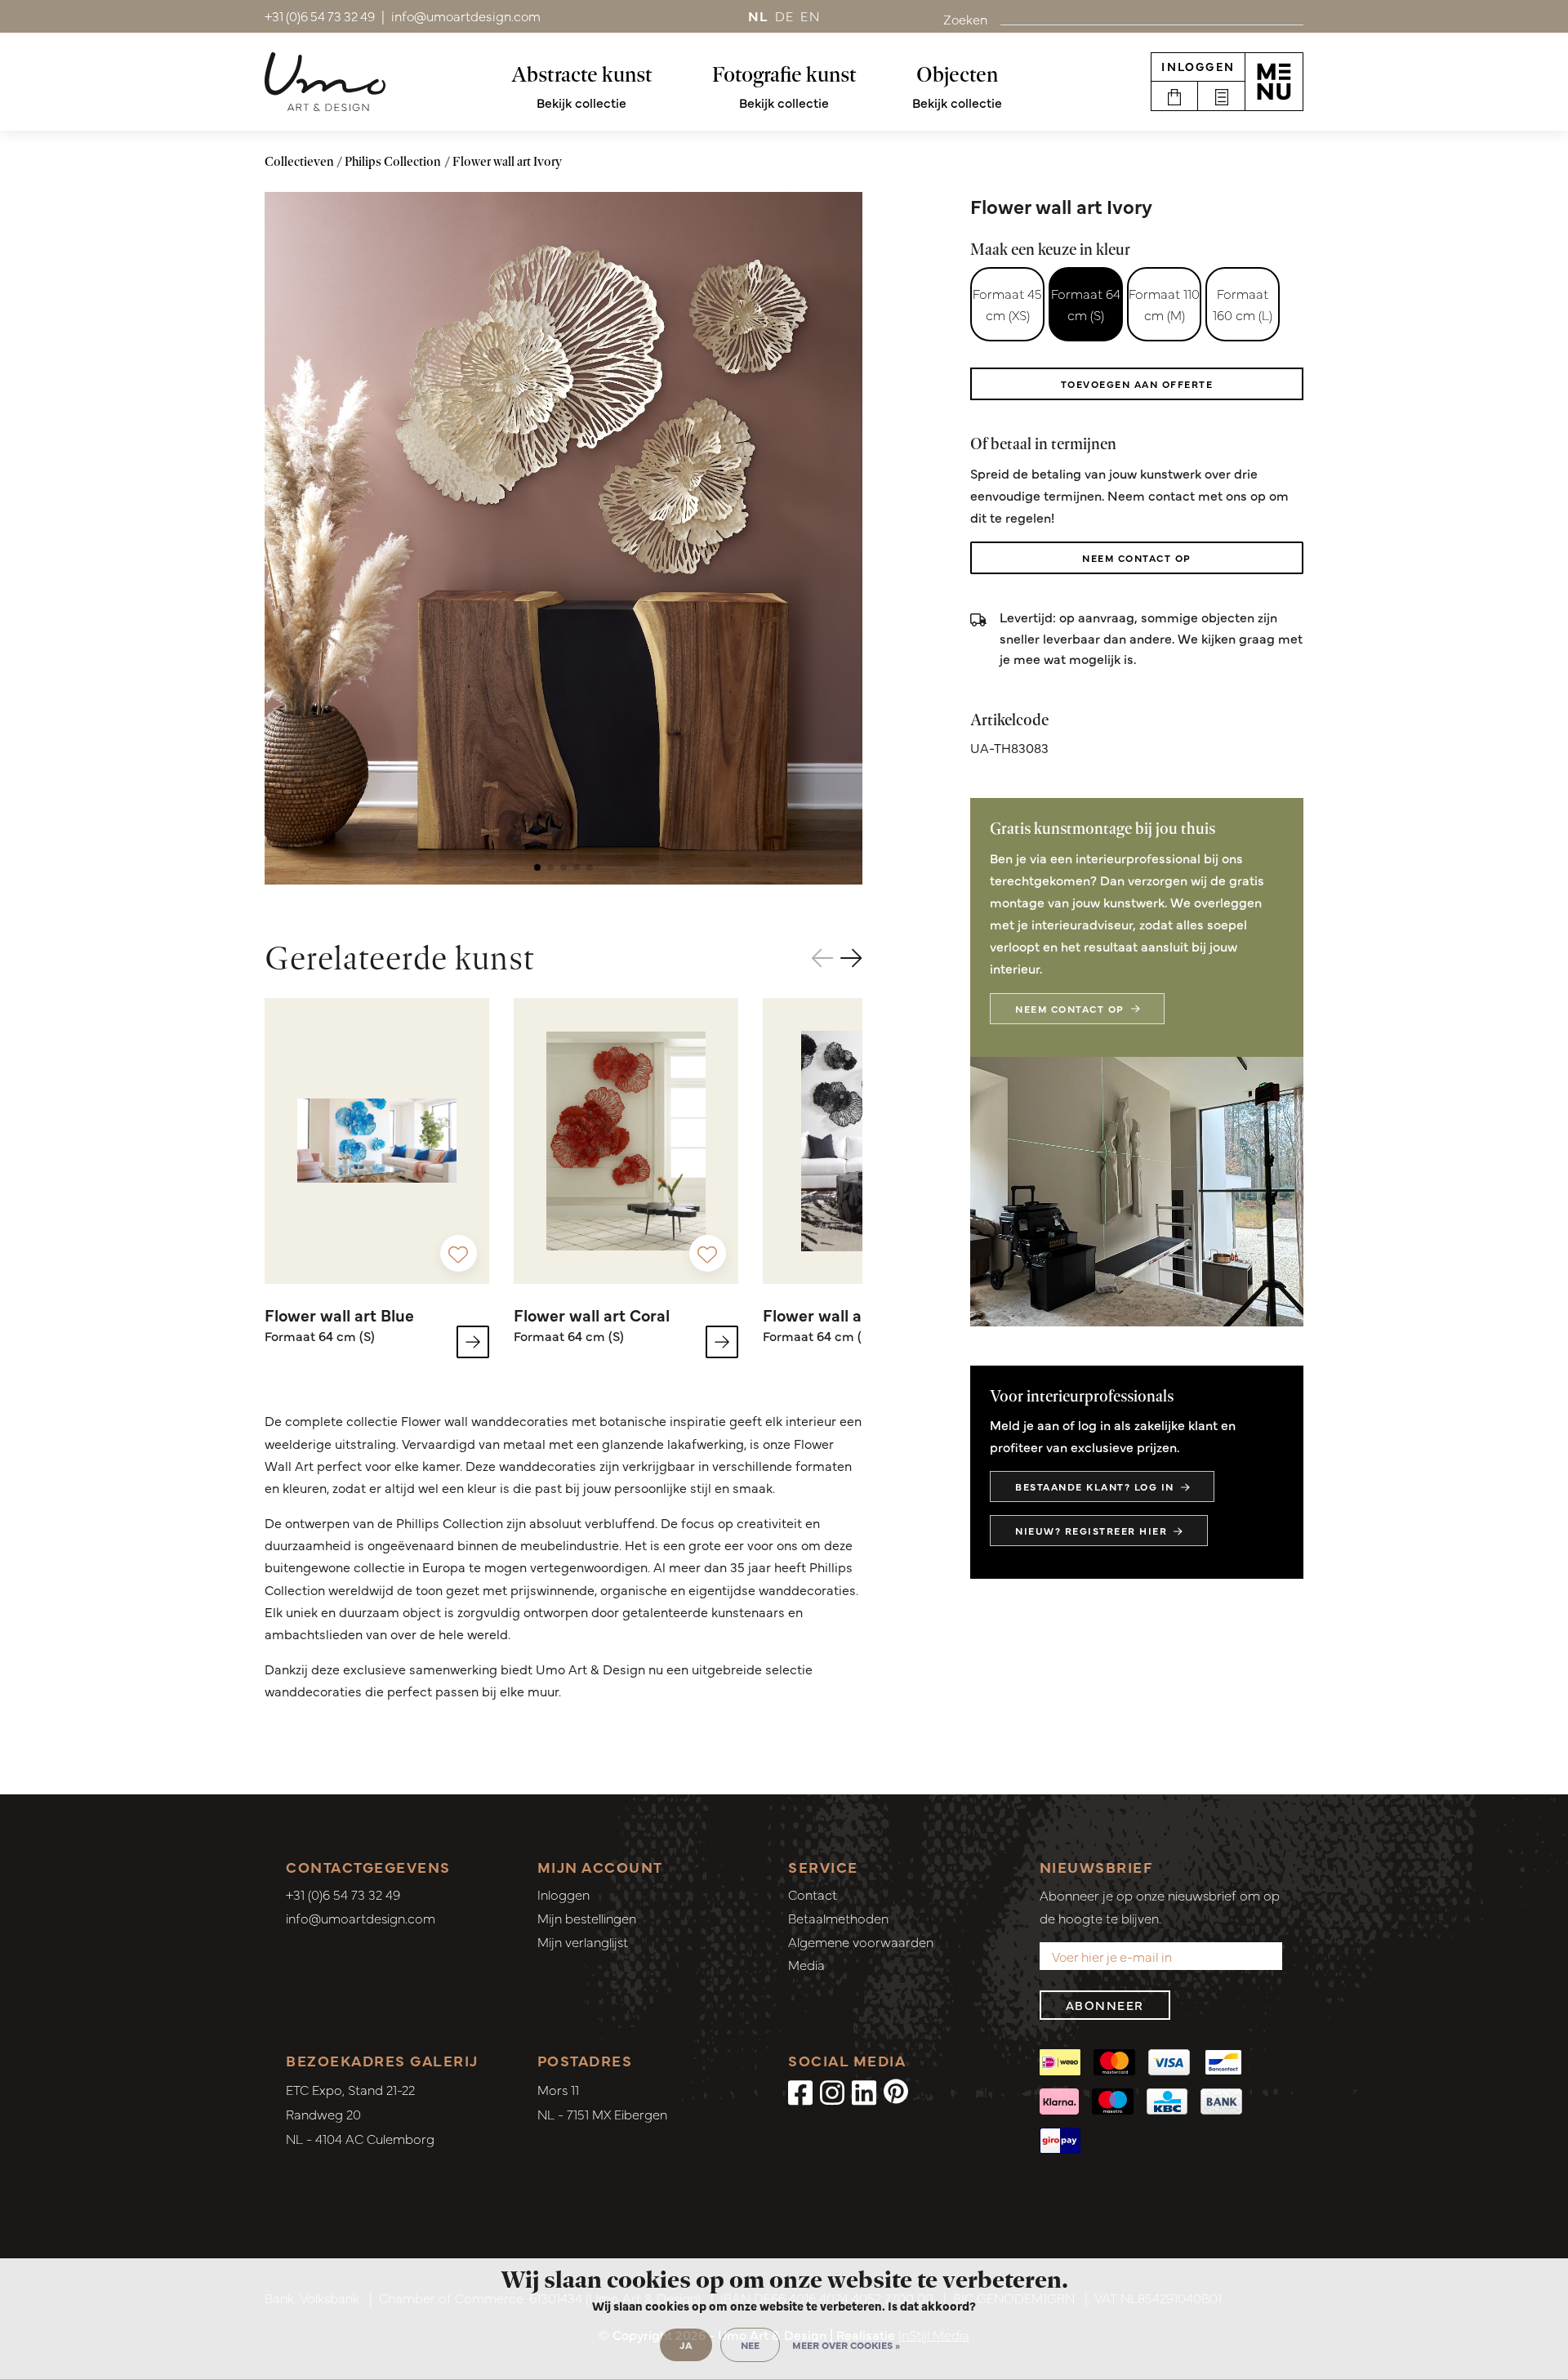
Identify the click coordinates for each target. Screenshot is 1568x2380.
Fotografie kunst (784, 74)
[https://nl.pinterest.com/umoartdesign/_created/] (896, 2091)
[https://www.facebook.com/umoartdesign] (800, 2091)
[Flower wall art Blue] (377, 1141)
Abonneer (1105, 2005)
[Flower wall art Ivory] (563, 538)
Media (806, 1964)
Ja (686, 2345)
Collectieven (299, 161)
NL (758, 16)
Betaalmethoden (838, 1918)
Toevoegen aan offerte (1137, 384)
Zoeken (965, 19)
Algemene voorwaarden (861, 1941)
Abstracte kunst (582, 74)
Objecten (957, 74)
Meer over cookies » (846, 2345)
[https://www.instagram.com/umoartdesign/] (832, 2091)
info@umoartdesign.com (361, 1918)
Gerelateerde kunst (400, 958)
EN (810, 16)
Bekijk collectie (581, 102)
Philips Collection (393, 161)
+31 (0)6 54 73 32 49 (343, 1894)
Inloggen (1198, 66)
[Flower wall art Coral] (626, 1141)
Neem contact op (1137, 558)
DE (785, 16)
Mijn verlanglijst (583, 1941)
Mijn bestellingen (587, 1918)
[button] (537, 867)
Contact (813, 1894)
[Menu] (1274, 82)
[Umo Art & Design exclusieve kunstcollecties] (325, 82)
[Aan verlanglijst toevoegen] (459, 1253)
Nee (750, 2345)
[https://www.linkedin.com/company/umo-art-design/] (864, 2091)
